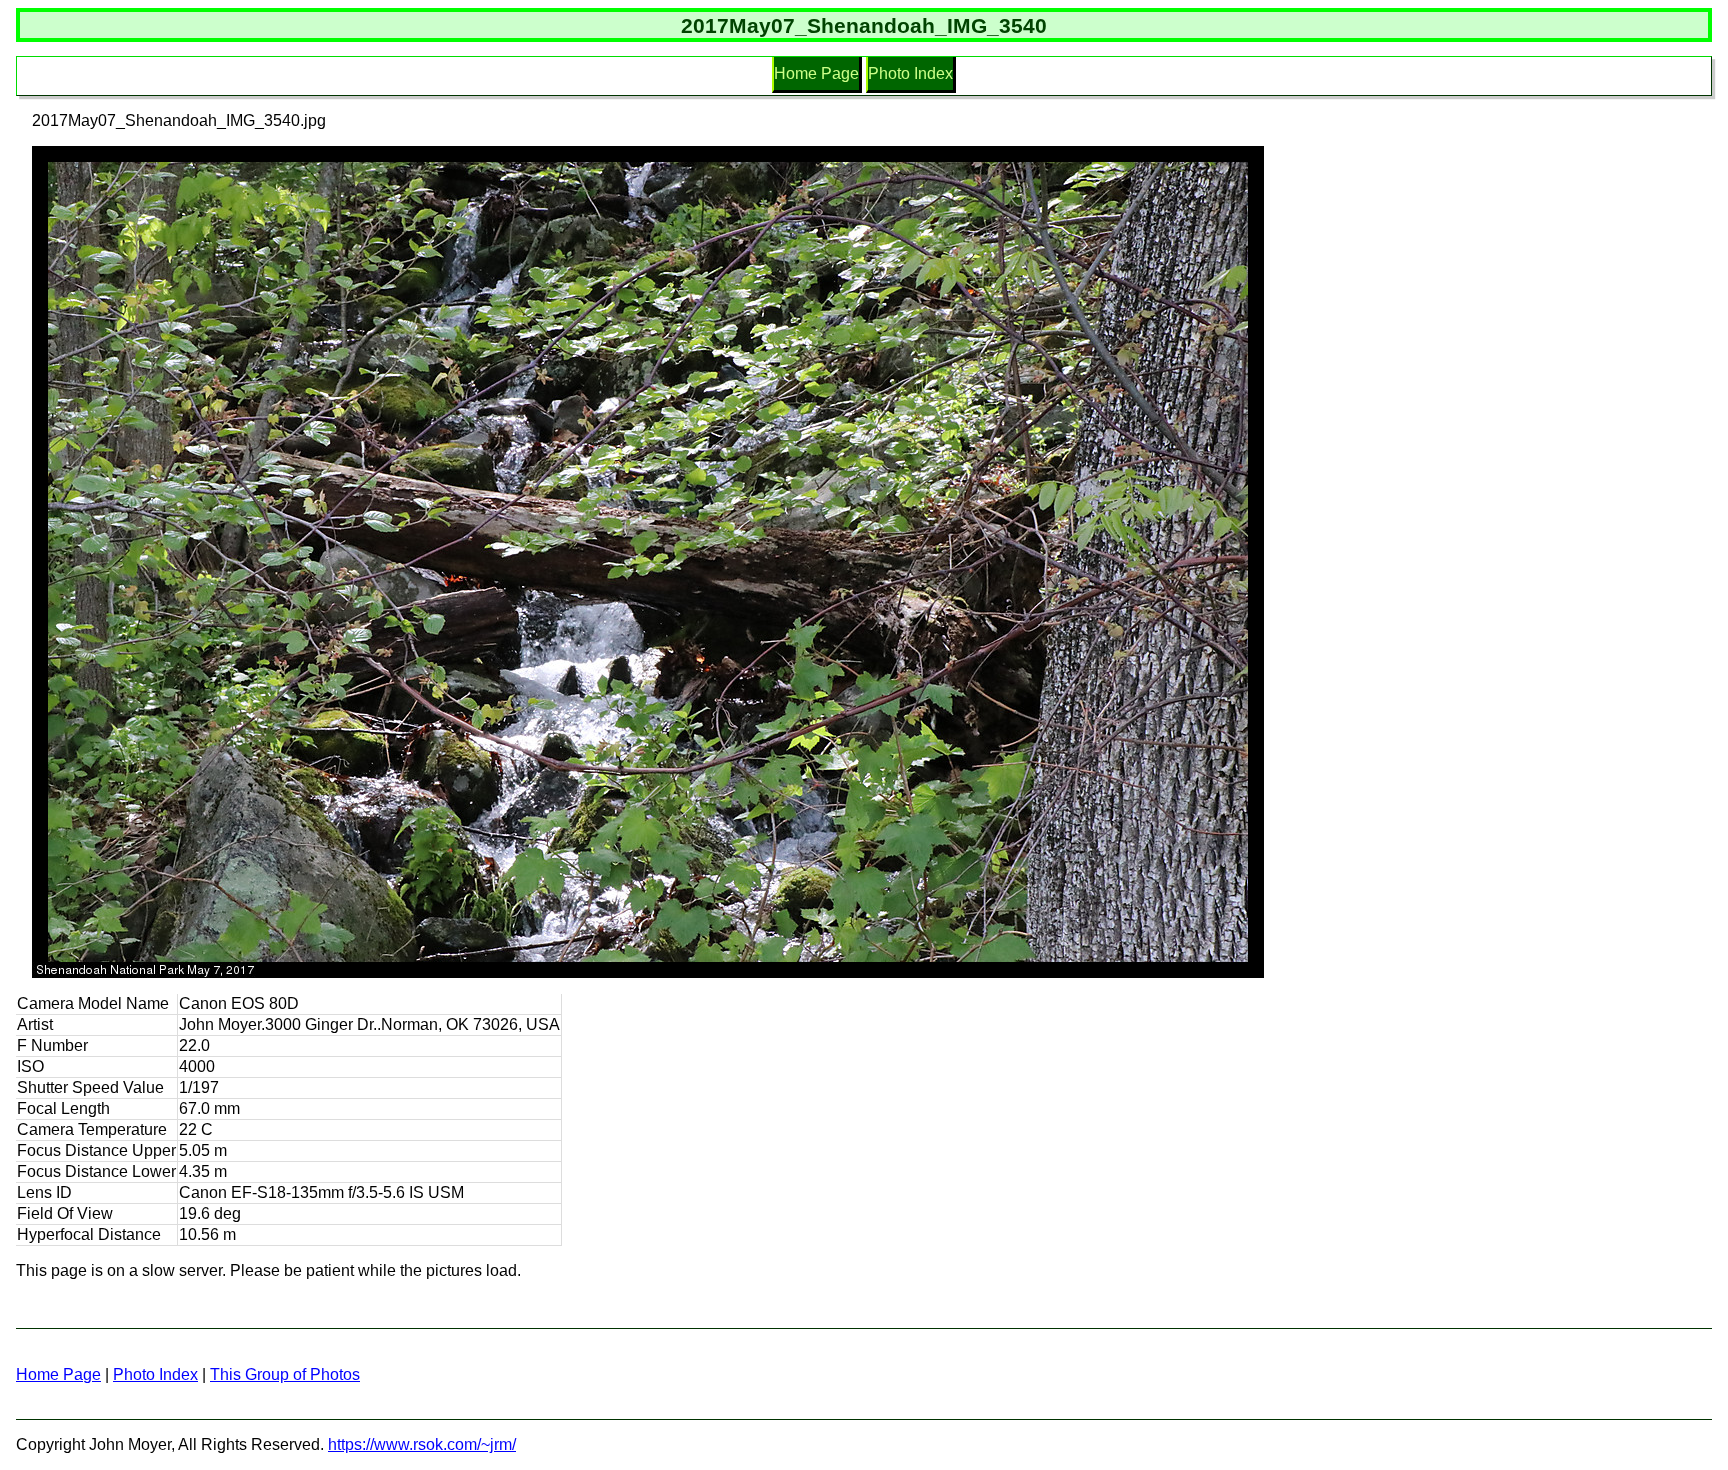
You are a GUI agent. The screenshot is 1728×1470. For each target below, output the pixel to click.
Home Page (816, 73)
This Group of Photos (285, 1374)
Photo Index (910, 73)
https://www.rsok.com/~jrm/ (422, 1444)
